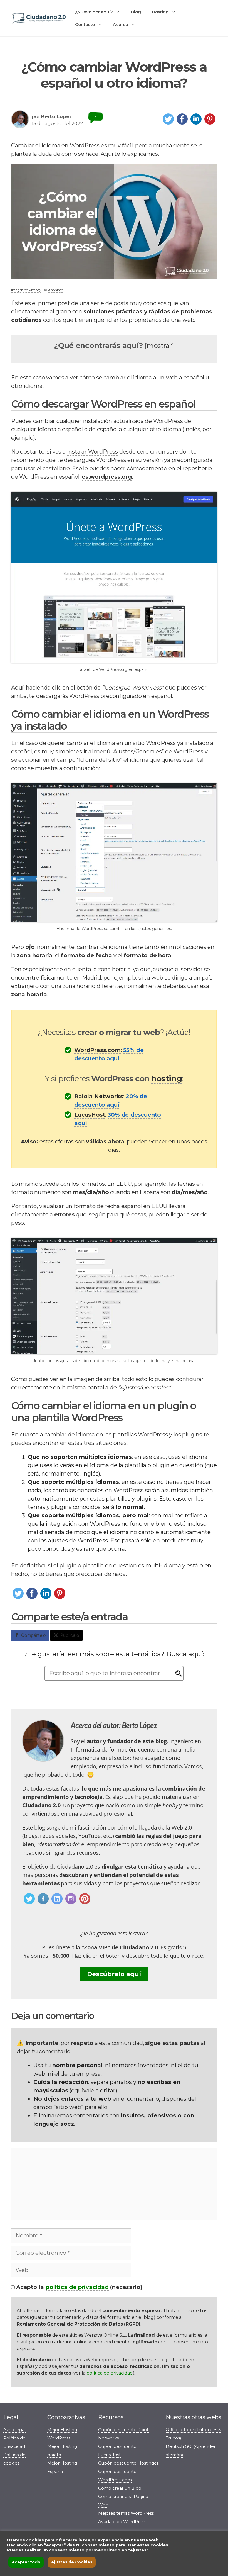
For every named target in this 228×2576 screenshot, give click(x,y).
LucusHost (90, 1115)
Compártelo (34, 1635)
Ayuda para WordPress (122, 2522)
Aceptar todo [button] (26, 2562)
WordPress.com (97, 1050)
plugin (161, 1465)
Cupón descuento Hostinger (128, 2463)
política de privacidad (77, 2287)
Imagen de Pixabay (26, 290)
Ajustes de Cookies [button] (72, 2562)
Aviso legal (14, 2430)
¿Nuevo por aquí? (94, 12)
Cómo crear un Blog (120, 2488)
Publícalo (70, 1635)
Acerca (120, 24)
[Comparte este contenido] (168, 124)
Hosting (160, 12)
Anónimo (56, 290)
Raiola (83, 1096)
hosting (167, 1078)
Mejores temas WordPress (126, 2513)
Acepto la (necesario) (79, 2287)
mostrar (159, 346)
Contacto (85, 24)
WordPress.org (113, 669)
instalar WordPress (92, 452)
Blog (136, 12)
